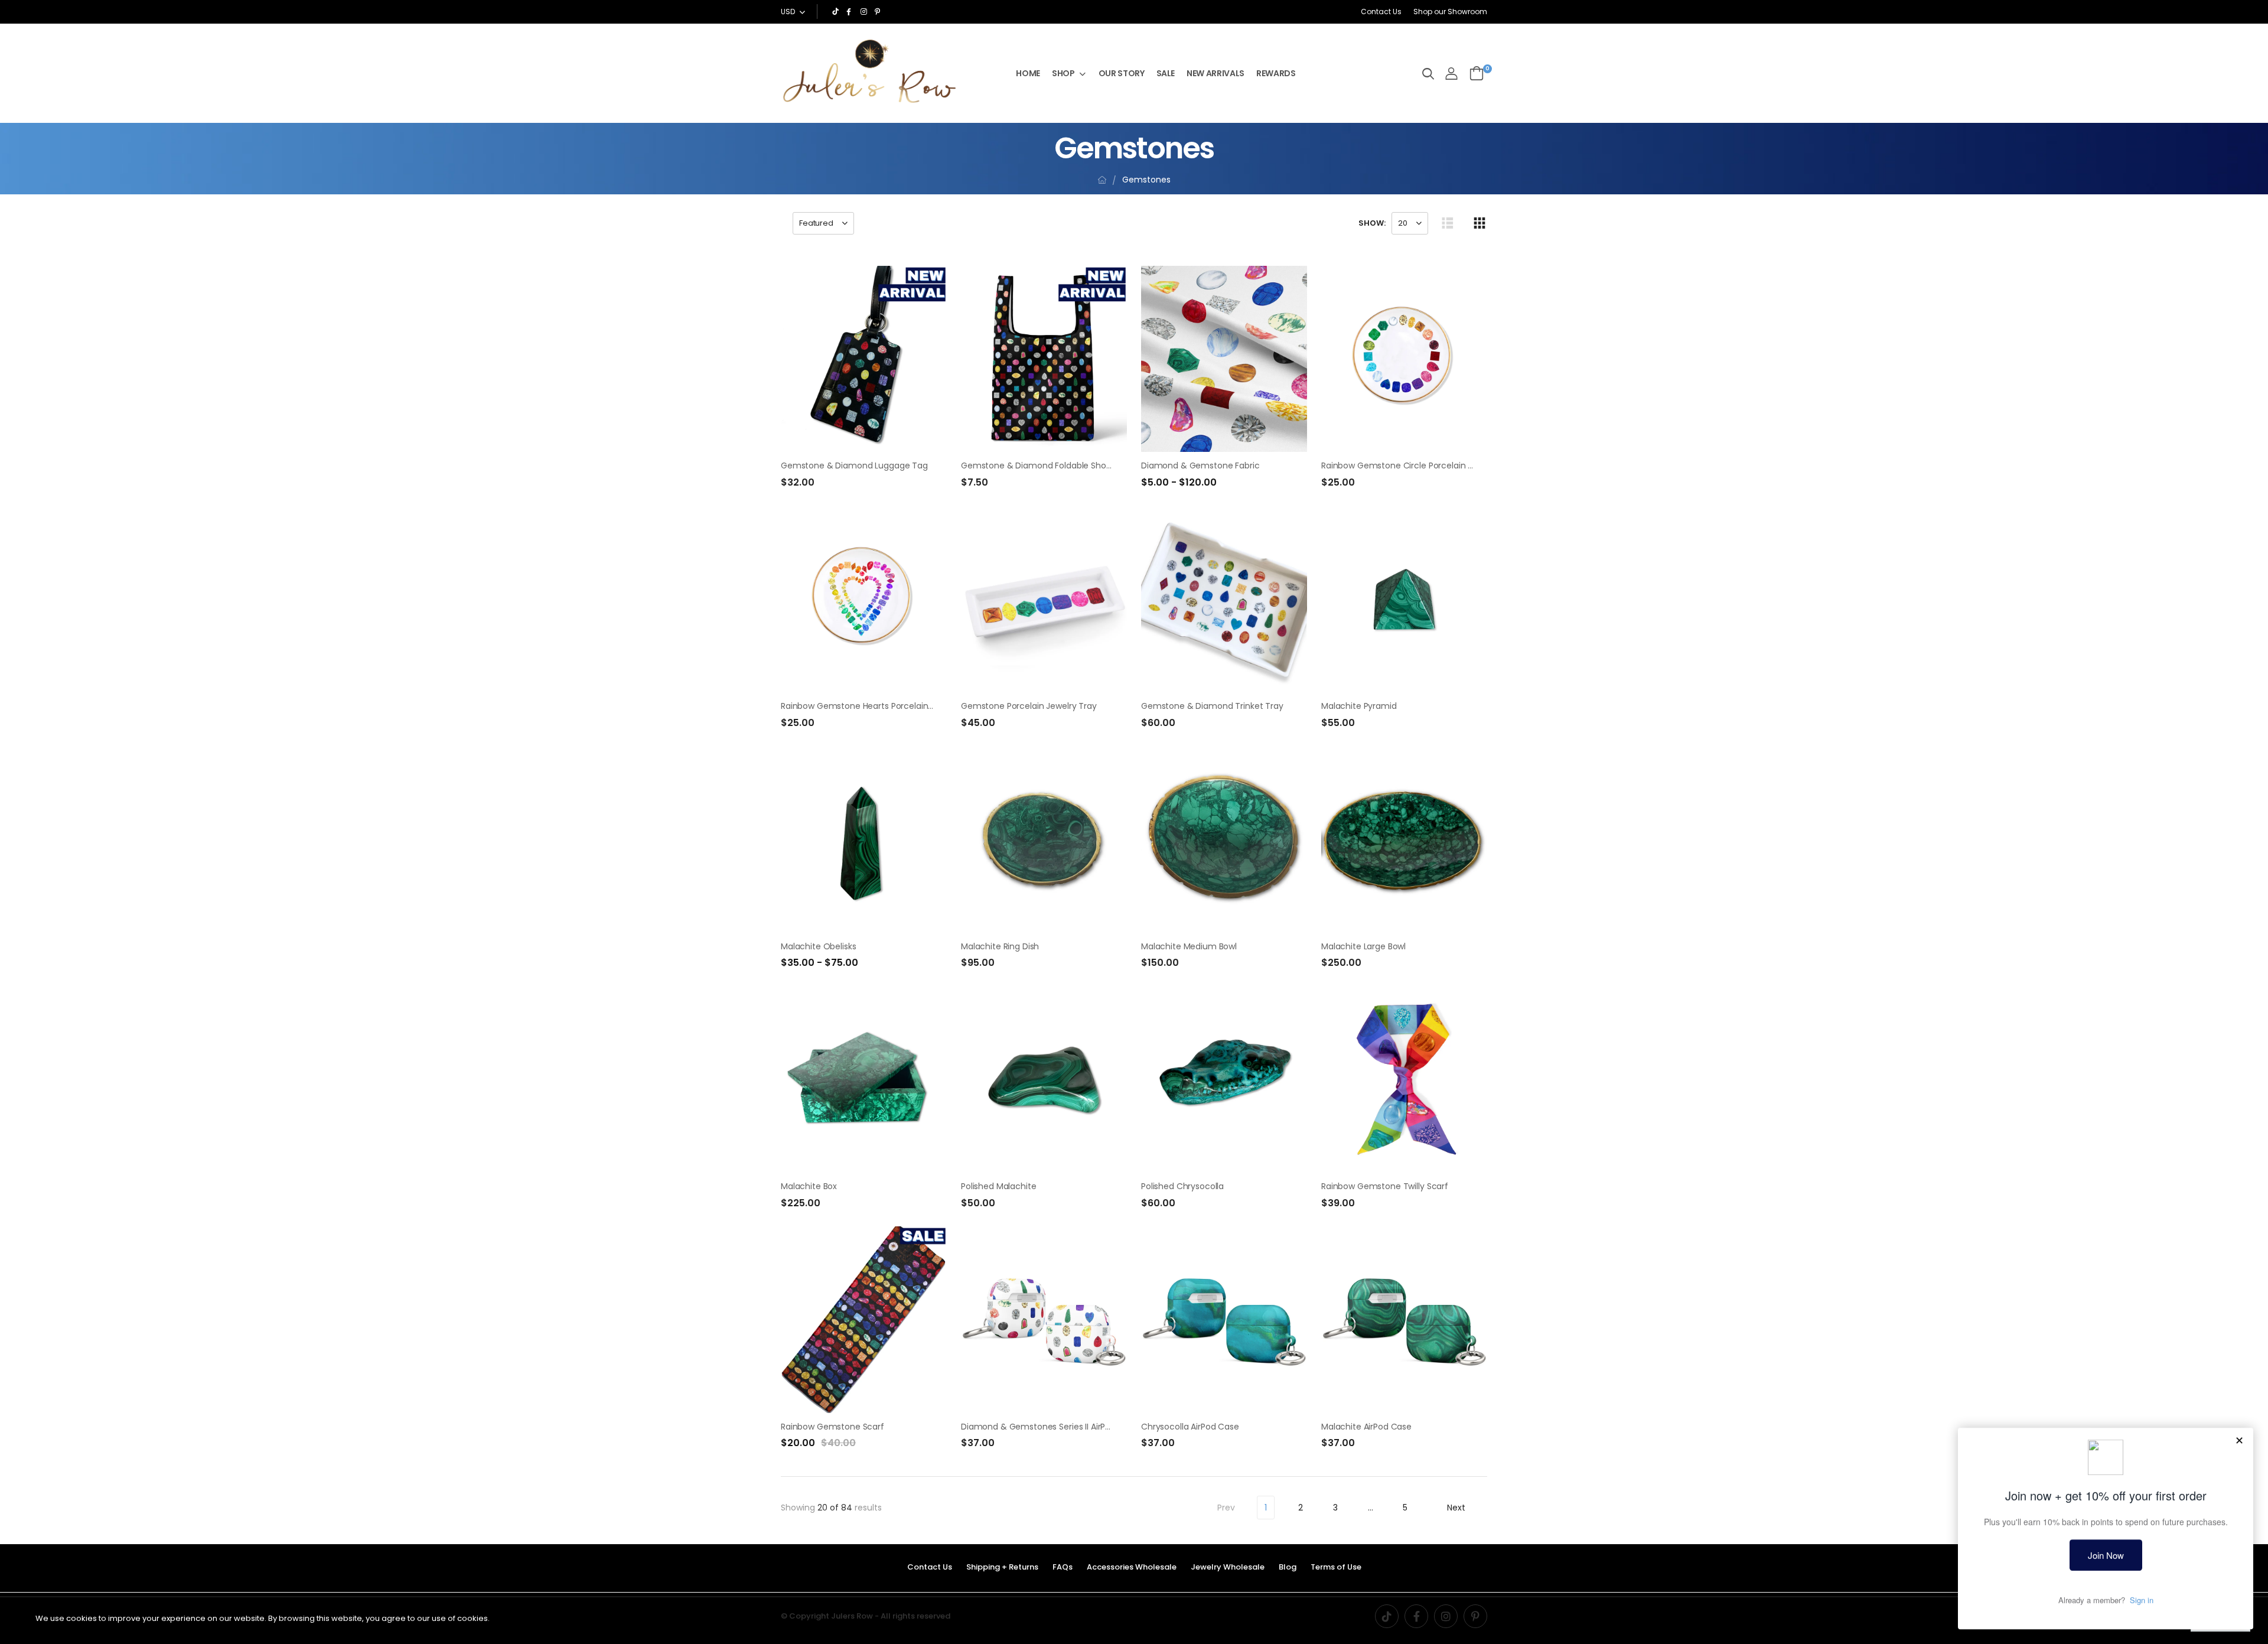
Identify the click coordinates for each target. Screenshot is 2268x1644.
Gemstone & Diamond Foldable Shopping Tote (1055, 465)
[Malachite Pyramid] (1404, 599)
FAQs (1063, 1567)
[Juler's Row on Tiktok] (836, 12)
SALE (1166, 73)
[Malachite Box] (864, 1080)
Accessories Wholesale (1132, 1567)
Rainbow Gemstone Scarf (832, 1427)
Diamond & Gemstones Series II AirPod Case (1050, 1427)
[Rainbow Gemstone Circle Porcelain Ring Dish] (1404, 359)
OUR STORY (1122, 73)
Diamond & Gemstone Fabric (1200, 465)
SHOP (1063, 73)
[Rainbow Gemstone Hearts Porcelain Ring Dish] (864, 599)
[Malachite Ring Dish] (1044, 839)
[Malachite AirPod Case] (1404, 1319)
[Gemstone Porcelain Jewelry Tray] (1044, 599)
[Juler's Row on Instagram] (865, 12)
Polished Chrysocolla (1182, 1186)
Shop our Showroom (1450, 12)
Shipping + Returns (1002, 1567)
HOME (1028, 73)
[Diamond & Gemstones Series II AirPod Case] (1044, 1319)
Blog (1288, 1567)
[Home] (1102, 180)
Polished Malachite (998, 1186)
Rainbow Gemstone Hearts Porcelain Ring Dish (874, 706)
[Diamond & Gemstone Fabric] (1224, 359)
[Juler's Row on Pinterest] (879, 12)
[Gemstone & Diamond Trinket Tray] (1224, 599)
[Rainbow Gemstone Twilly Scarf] (1404, 1080)
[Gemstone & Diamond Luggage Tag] (864, 359)
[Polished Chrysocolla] (1224, 1080)
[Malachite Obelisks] (864, 839)
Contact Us (1381, 12)
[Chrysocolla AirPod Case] (1224, 1319)
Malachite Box (809, 1186)
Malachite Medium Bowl (1189, 946)
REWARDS (1276, 73)
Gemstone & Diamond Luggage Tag (854, 465)
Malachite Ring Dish (1000, 946)
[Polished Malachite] (1044, 1080)
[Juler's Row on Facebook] (850, 12)
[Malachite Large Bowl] (1404, 839)
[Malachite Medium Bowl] (1224, 839)
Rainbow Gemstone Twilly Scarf (1385, 1186)
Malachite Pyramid (1359, 706)
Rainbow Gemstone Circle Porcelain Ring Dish (1412, 465)
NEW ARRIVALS (1216, 73)
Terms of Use (1336, 1567)
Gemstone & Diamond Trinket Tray (1212, 706)
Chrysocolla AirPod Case (1190, 1427)
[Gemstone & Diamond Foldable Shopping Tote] (1044, 359)
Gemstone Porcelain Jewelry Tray (1029, 706)
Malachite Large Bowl (1363, 946)
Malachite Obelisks (818, 946)
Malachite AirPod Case (1366, 1427)
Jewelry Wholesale (1228, 1567)
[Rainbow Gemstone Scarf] (864, 1319)
